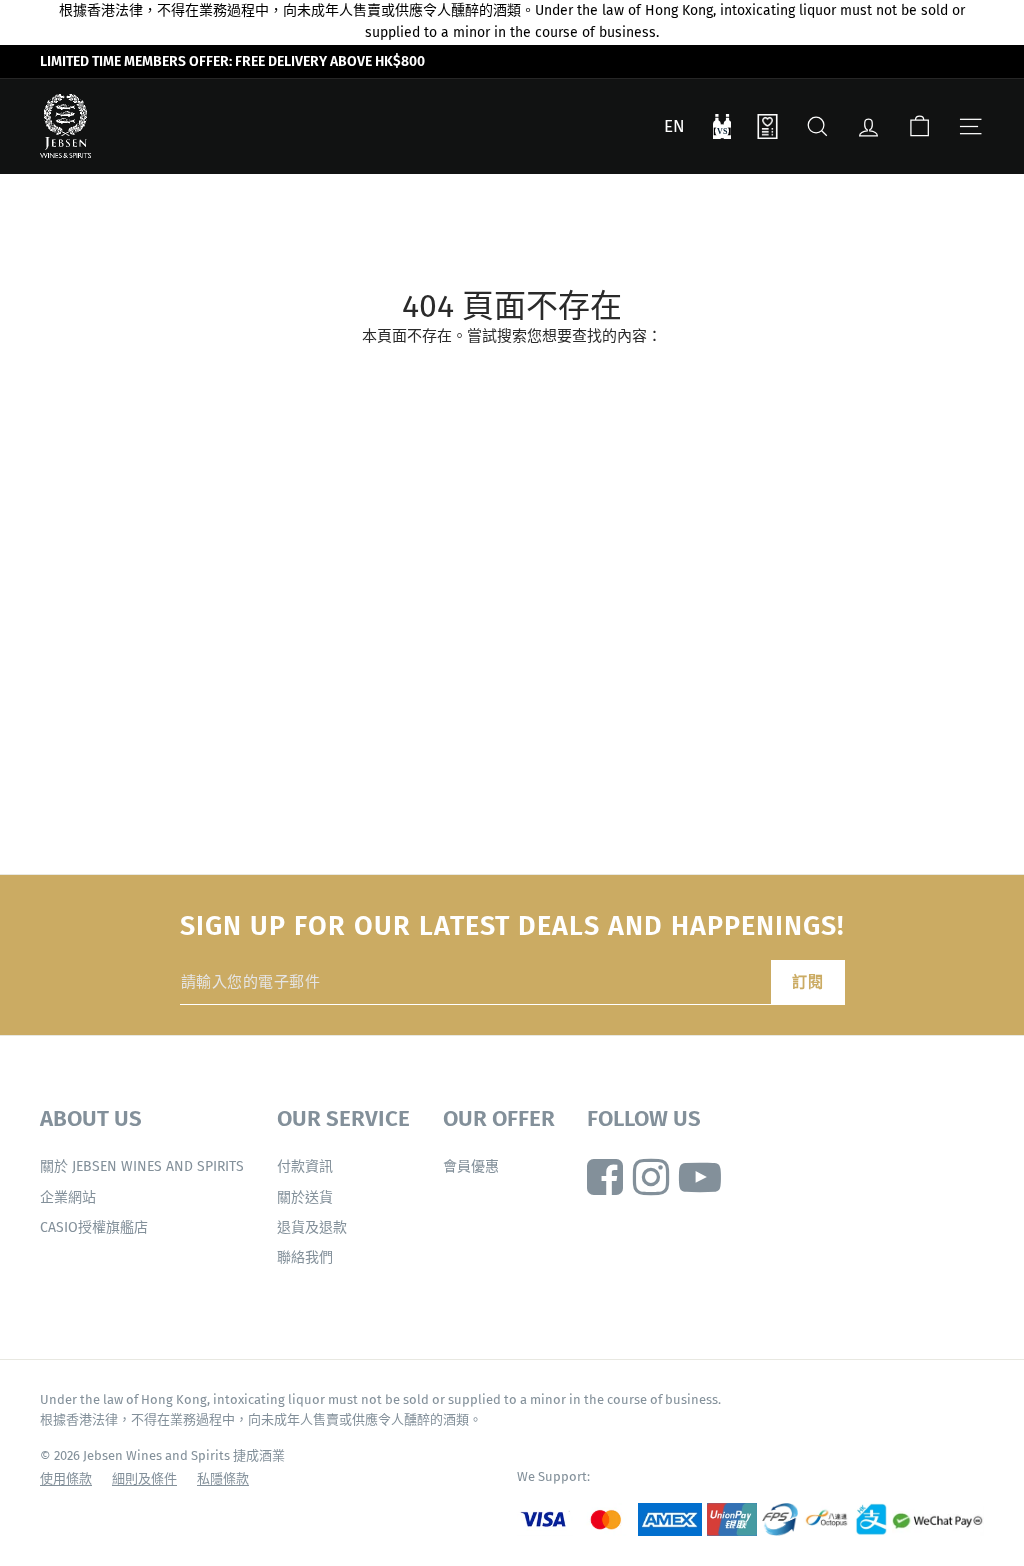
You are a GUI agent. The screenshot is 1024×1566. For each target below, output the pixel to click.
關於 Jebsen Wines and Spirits (142, 1166)
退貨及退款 (312, 1227)
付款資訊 (305, 1166)
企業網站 (68, 1197)
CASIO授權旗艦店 (94, 1227)
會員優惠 (471, 1166)
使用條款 (66, 1478)
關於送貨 (305, 1197)
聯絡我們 (305, 1257)
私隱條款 (223, 1478)
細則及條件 (144, 1478)
